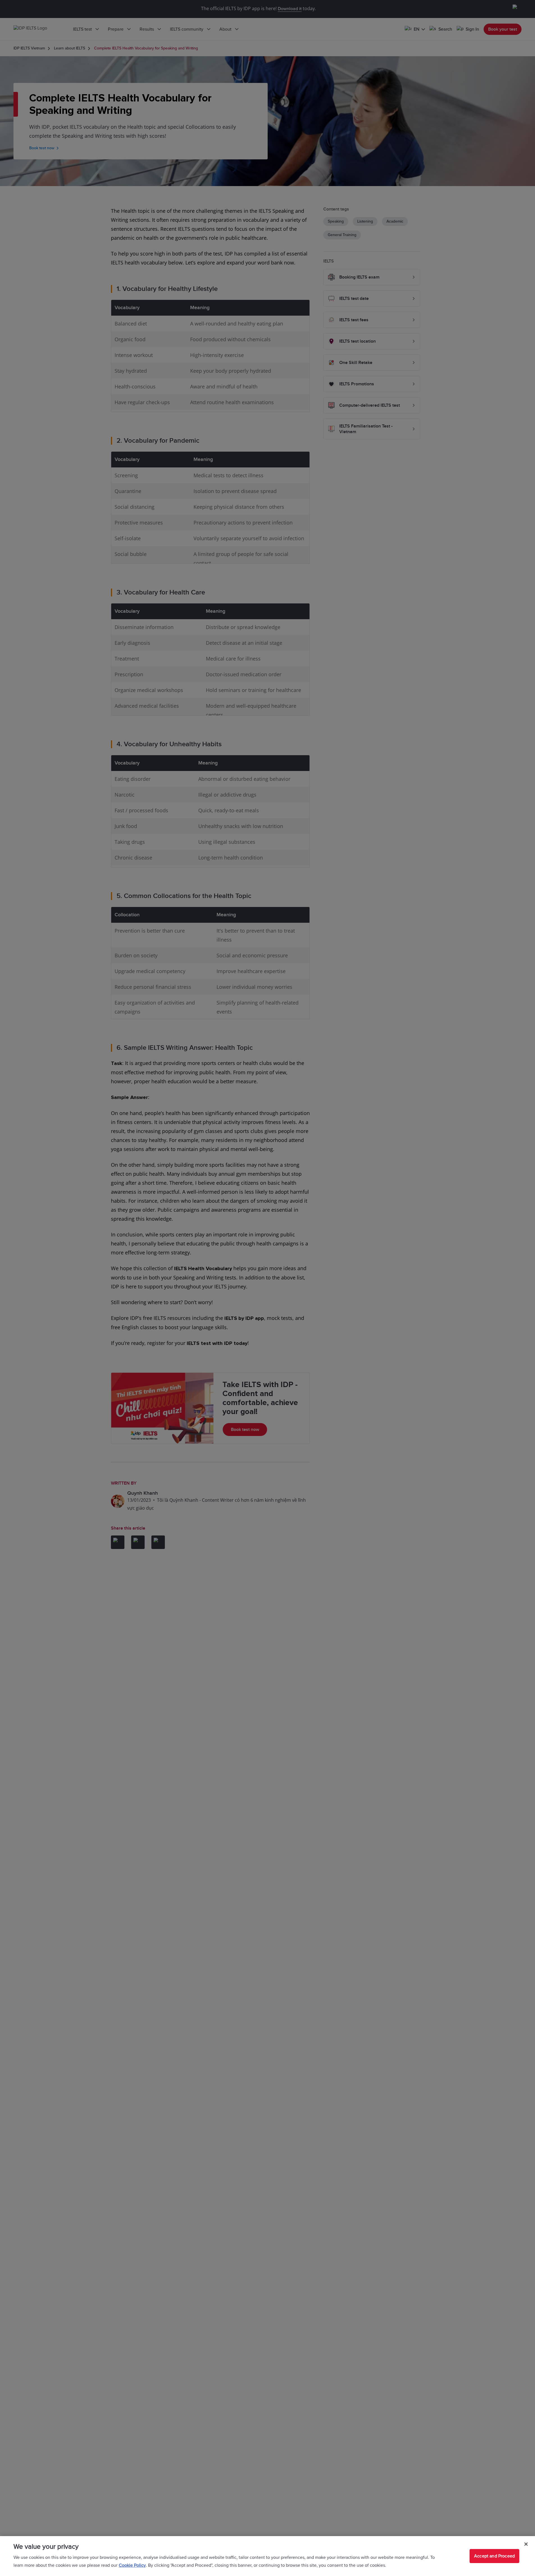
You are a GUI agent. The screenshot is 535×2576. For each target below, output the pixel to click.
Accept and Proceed (494, 2556)
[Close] (526, 2544)
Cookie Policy (132, 2565)
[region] (267, 2556)
